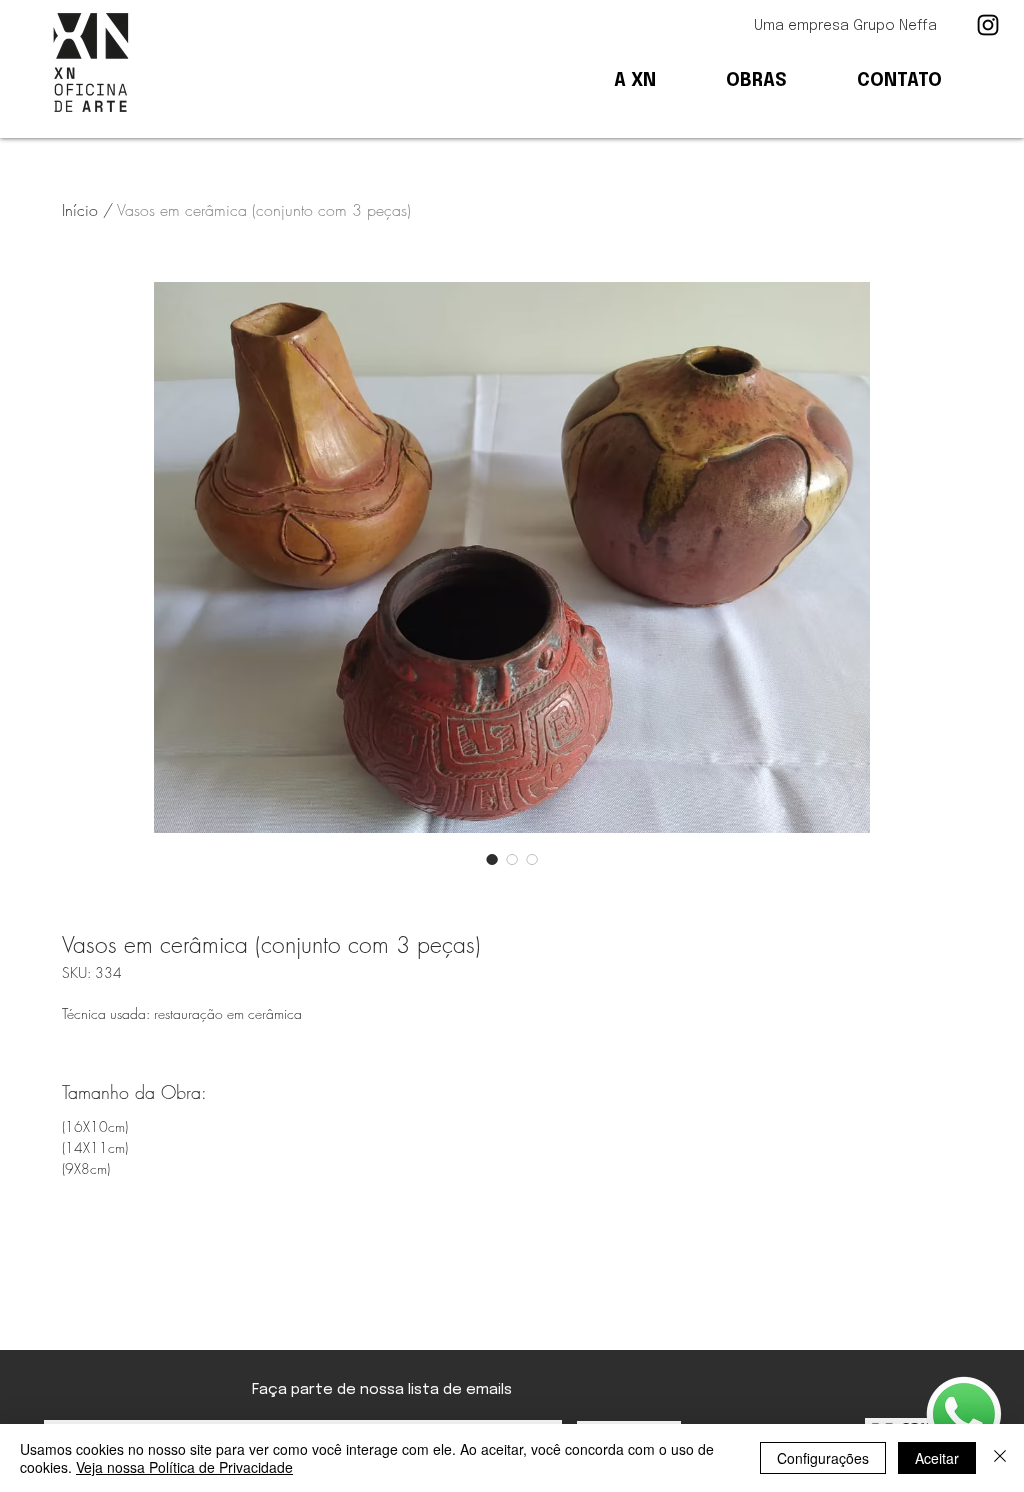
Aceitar (937, 1458)
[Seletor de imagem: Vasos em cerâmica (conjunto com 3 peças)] (492, 859)
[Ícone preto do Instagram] (988, 25)
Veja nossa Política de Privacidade (184, 1467)
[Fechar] (1000, 1458)
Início (80, 210)
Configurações (823, 1458)
